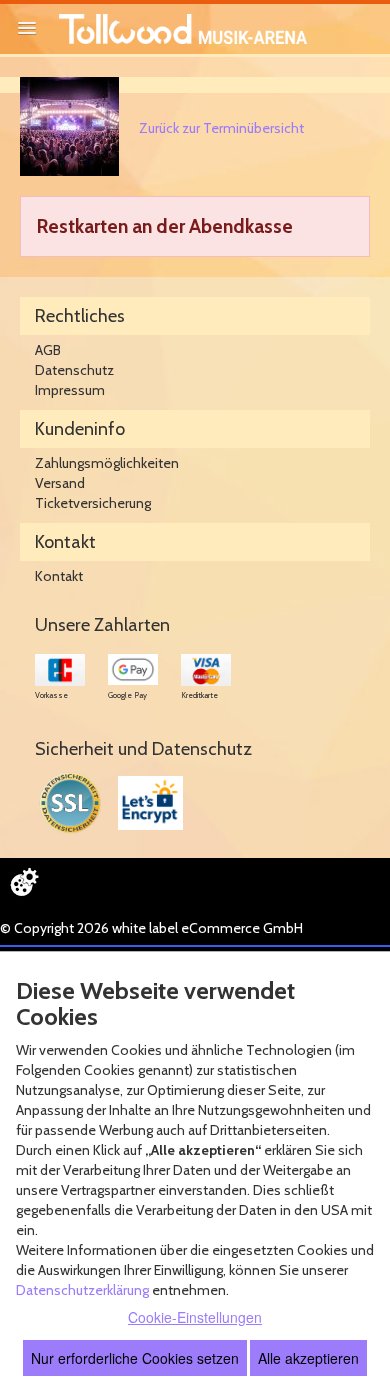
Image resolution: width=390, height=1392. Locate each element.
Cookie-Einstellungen (195, 1317)
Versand (60, 483)
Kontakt (59, 576)
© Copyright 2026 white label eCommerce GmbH (151, 928)
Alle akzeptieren (308, 1358)
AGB (48, 350)
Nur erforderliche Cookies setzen (135, 1358)
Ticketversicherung (93, 503)
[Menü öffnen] (27, 28)
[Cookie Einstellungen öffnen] (24, 882)
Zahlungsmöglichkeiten (107, 463)
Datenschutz (74, 370)
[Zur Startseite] (183, 29)
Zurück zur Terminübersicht (221, 128)
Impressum (70, 390)
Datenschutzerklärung (82, 1290)
